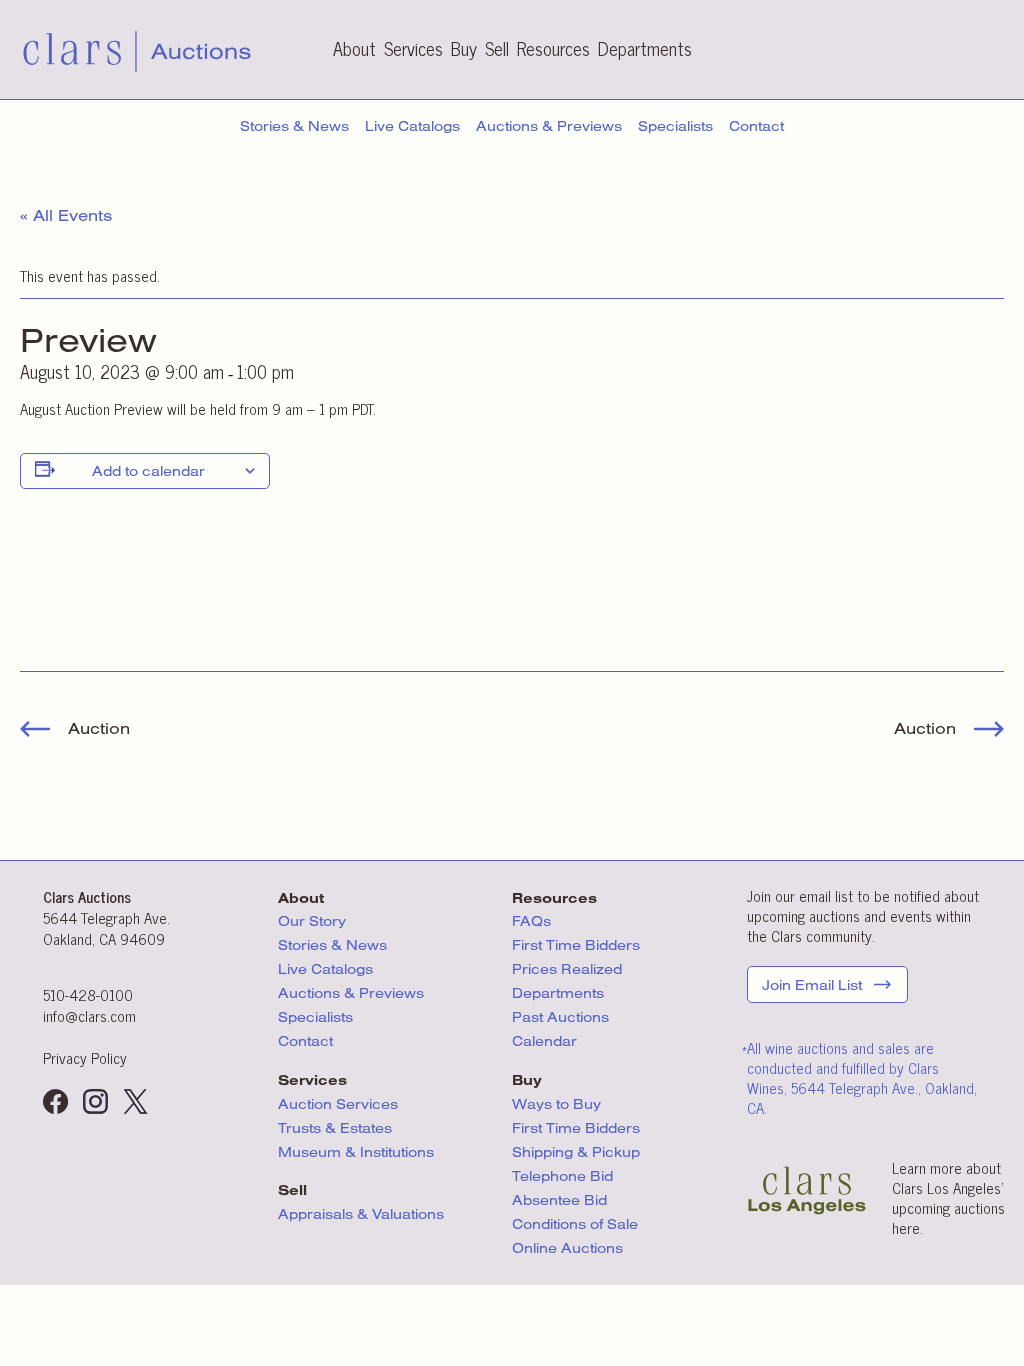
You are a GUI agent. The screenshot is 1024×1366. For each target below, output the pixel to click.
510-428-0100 (88, 994)
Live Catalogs (412, 126)
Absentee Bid (559, 1200)
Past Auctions (560, 1017)
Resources (553, 48)
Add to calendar (148, 471)
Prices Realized (567, 969)
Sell (497, 48)
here (906, 1227)
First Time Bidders (576, 945)
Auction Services (340, 1104)
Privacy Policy (85, 1057)
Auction (96, 728)
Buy (464, 48)
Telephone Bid (562, 1176)
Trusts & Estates (335, 1128)
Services (413, 48)
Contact (756, 126)
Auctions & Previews (549, 126)
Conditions (575, 1224)
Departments (645, 48)
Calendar (544, 1041)
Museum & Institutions (356, 1152)
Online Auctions (567, 1248)
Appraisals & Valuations (361, 1214)
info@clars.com (89, 1015)
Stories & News (294, 126)
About (354, 48)
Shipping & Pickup (576, 1152)
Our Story (312, 921)
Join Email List (812, 985)
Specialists (675, 126)
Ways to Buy (556, 1104)
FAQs (531, 921)
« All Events (66, 215)
